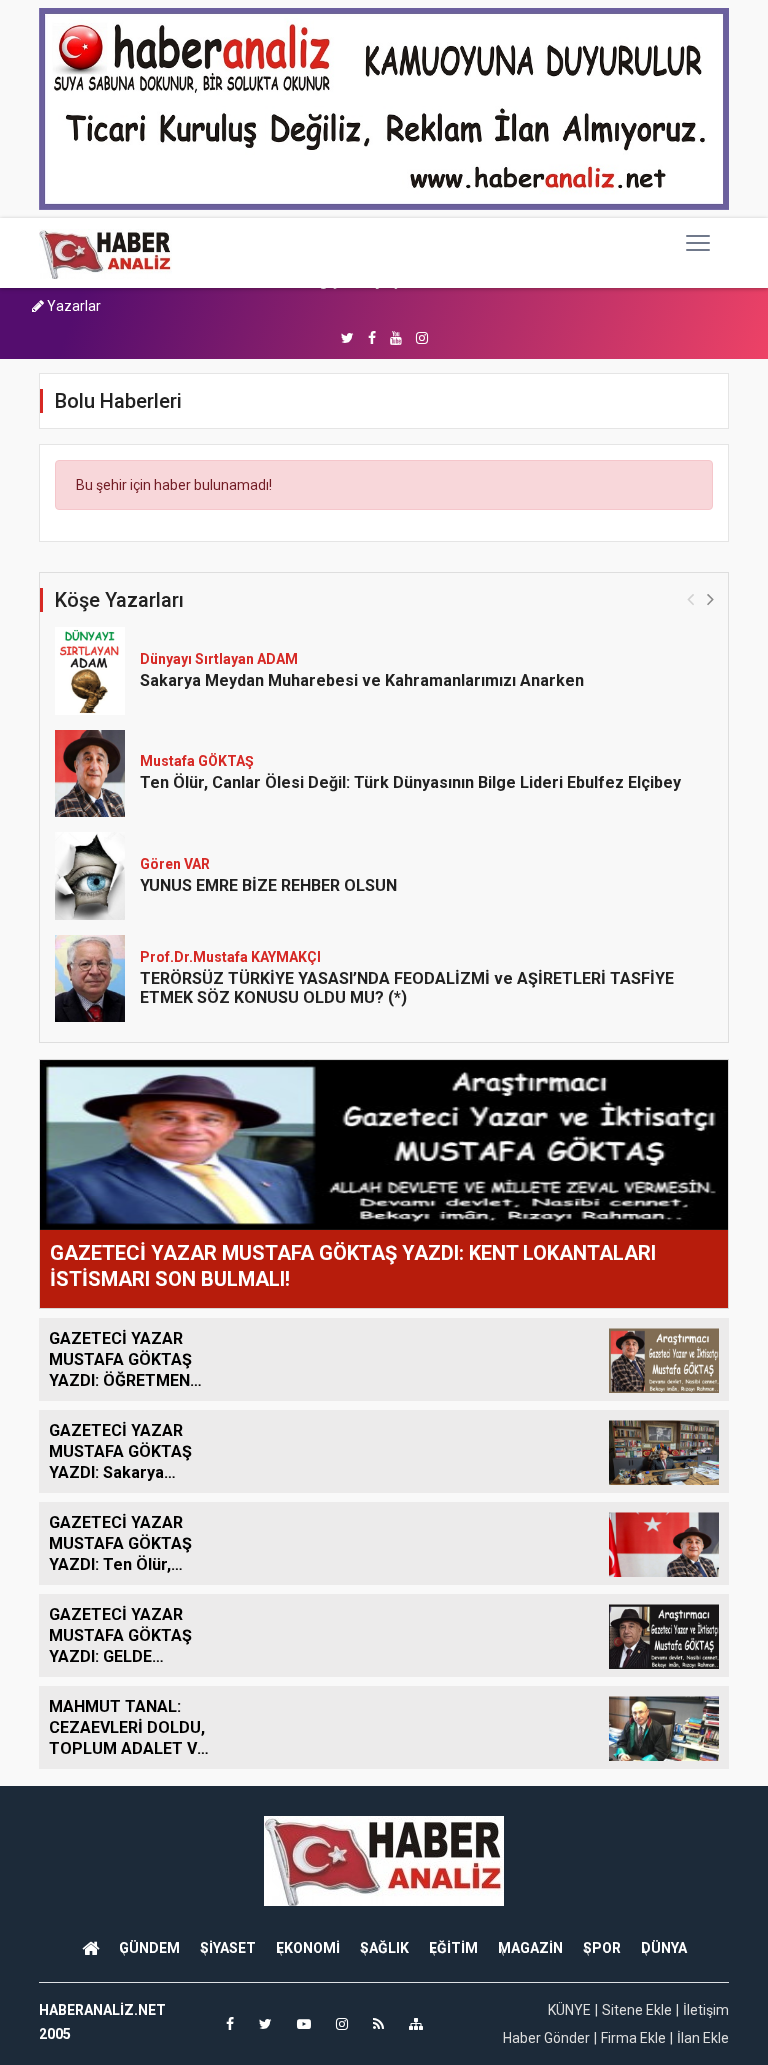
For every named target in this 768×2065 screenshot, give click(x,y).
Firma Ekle (633, 2038)
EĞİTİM (453, 1948)
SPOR (602, 1948)
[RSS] (378, 2024)
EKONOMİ (308, 1948)
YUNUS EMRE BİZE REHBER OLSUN (268, 885)
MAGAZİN (530, 1948)
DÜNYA (664, 1948)
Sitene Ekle (637, 2010)
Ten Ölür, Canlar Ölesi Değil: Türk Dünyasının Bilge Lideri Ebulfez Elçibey (410, 782)
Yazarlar (72, 306)
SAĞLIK (384, 1948)
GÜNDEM (149, 1948)
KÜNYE (569, 2010)
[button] (710, 598)
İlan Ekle (703, 2038)
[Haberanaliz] (105, 253)
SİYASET (228, 1948)
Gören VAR (175, 864)
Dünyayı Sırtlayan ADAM (219, 659)
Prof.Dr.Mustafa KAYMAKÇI (230, 957)
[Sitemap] (416, 2024)
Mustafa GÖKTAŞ (197, 761)
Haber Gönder (546, 2038)
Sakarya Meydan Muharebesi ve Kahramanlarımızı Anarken (362, 680)
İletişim (706, 2010)
